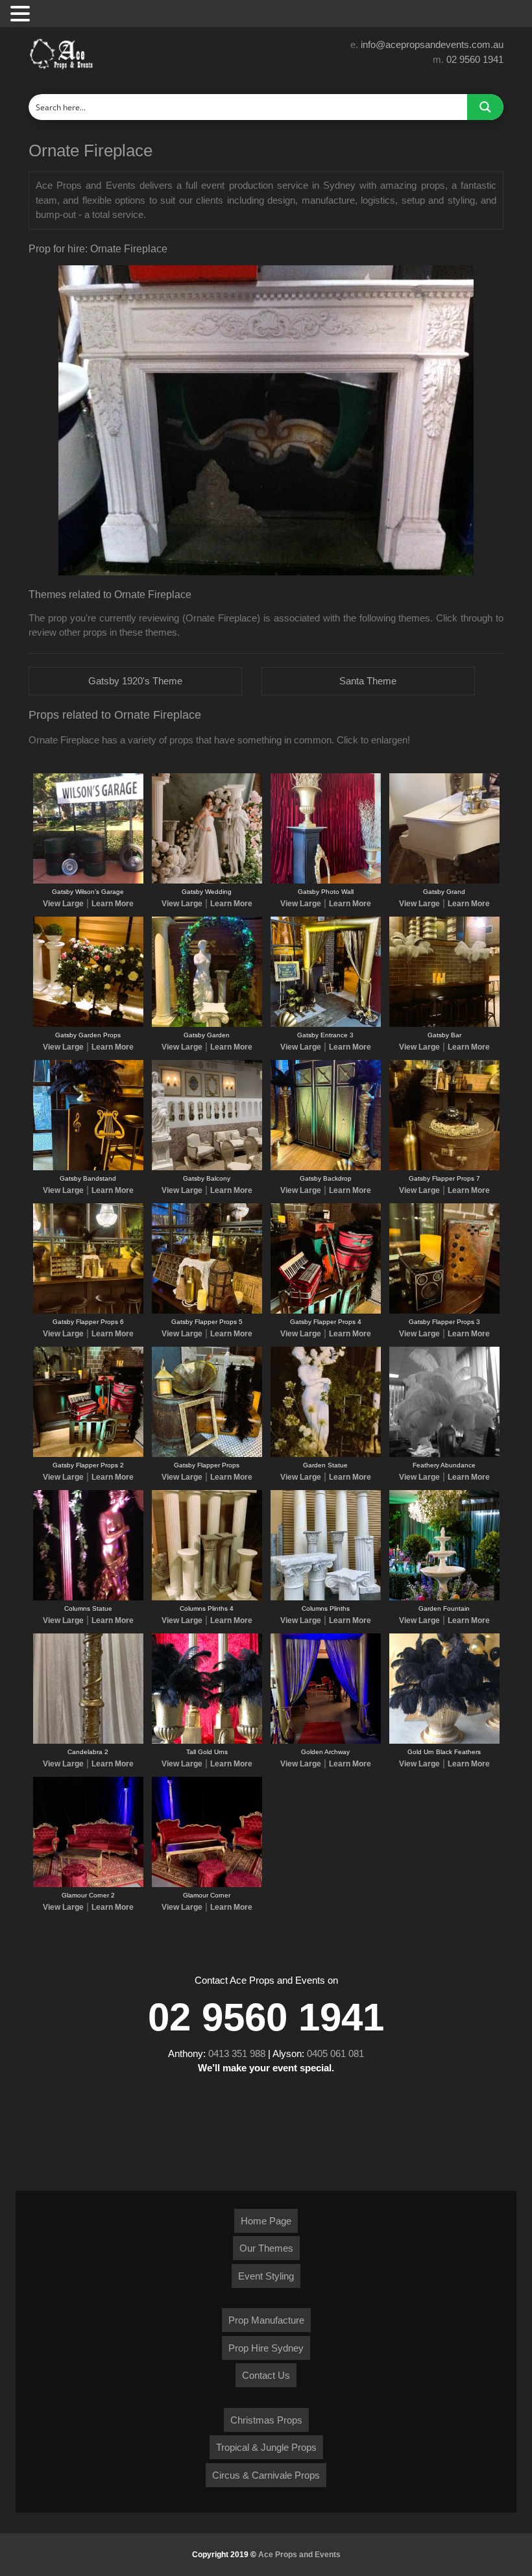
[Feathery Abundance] (444, 1454)
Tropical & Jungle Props (266, 2447)
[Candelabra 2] (88, 1741)
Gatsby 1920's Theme (135, 681)
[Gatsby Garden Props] (88, 1024)
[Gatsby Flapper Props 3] (444, 1311)
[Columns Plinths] (326, 1598)
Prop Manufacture (266, 2320)
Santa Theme (368, 681)
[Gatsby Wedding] (207, 881)
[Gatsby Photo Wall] (326, 881)
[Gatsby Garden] (207, 1024)
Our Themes (266, 2248)
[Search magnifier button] (485, 107)
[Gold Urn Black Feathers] (444, 1741)
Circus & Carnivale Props (266, 2475)
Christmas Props (266, 2420)
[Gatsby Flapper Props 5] (207, 1311)
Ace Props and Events (299, 2555)
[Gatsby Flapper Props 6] (88, 1311)
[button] (22, 15)
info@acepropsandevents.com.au (432, 44)
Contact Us (266, 2375)
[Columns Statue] (88, 1598)
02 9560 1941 (475, 59)
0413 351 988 (237, 2053)
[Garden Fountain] (444, 1598)
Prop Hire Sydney (266, 2348)
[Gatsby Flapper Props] (207, 1454)
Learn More (113, 904)
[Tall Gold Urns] (207, 1741)
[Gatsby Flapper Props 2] (88, 1454)
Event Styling (266, 2276)
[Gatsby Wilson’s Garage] (88, 881)
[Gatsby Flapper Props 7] (444, 1168)
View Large (63, 904)
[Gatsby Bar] (444, 1024)
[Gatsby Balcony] (207, 1168)
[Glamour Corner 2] (88, 1884)
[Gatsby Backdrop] (326, 1168)
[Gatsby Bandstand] (88, 1168)
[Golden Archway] (326, 1741)
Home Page (266, 2221)
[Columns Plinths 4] (207, 1598)
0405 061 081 (335, 2053)
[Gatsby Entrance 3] (326, 1024)
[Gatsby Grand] (444, 881)
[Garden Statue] (326, 1454)
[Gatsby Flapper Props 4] (326, 1311)
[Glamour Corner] (207, 1884)
